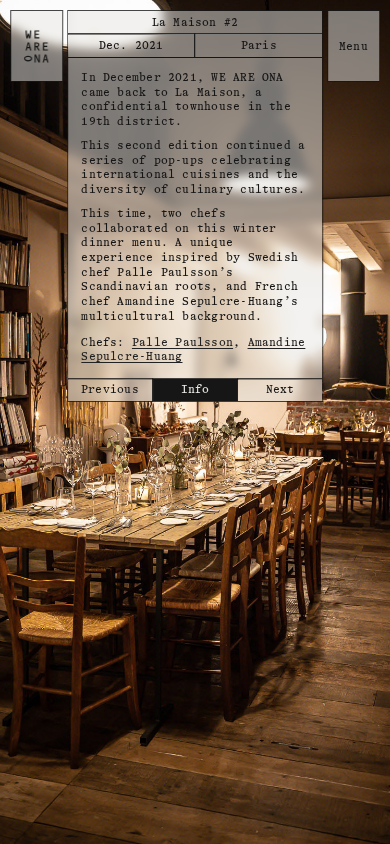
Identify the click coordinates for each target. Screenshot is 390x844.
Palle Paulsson (182, 342)
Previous (110, 389)
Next (280, 389)
